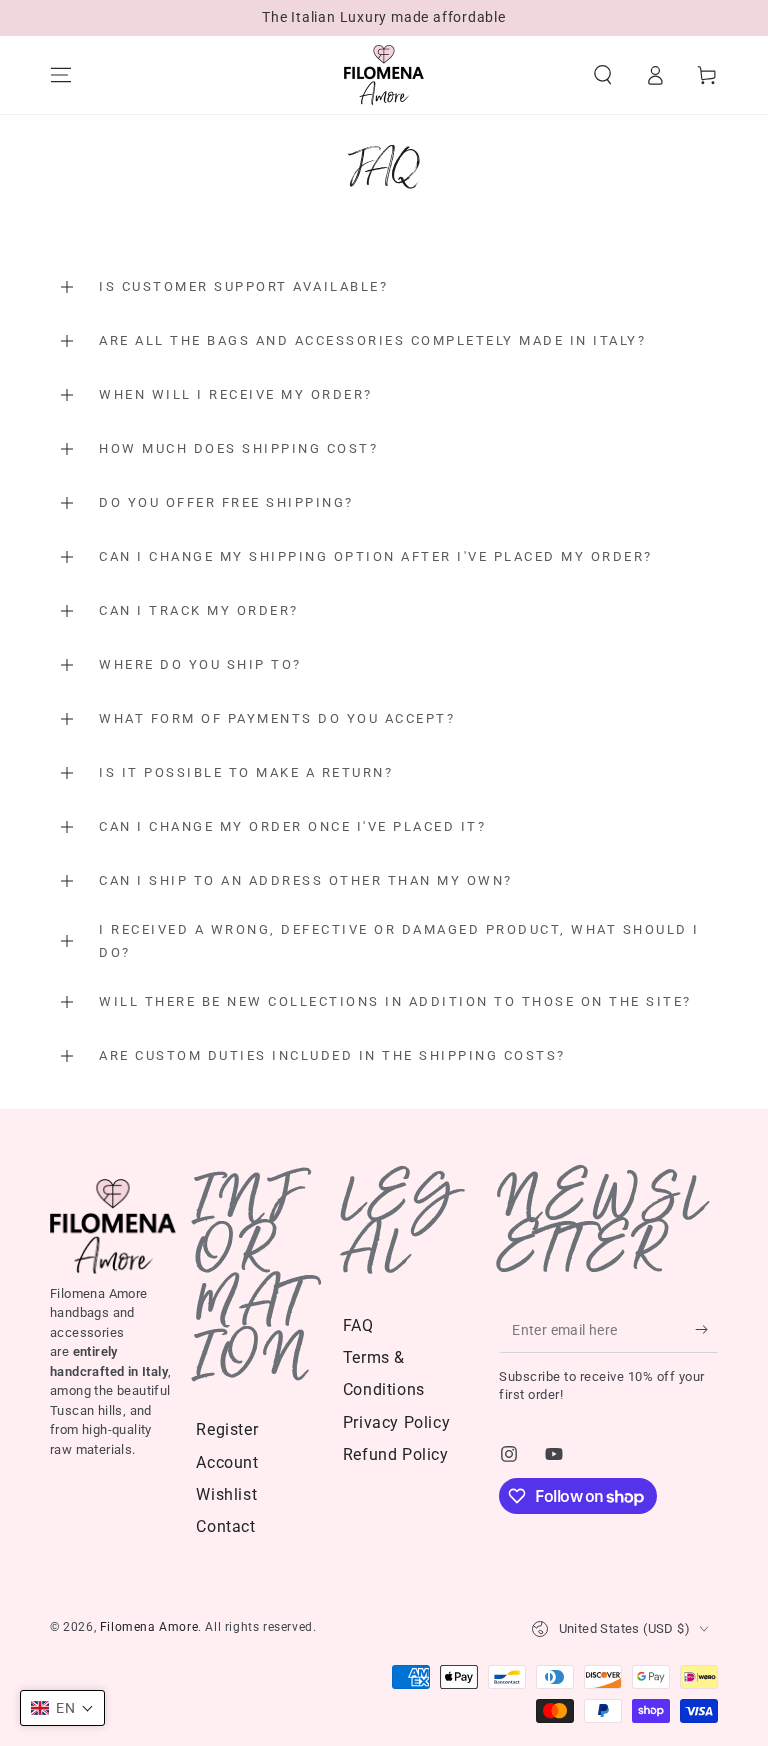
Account (227, 1462)
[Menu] (61, 75)
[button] (603, 75)
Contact (225, 1526)
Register (227, 1429)
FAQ (358, 1325)
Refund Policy (396, 1454)
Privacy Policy (396, 1422)
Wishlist (226, 1494)
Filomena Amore (149, 1627)
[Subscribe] (706, 1330)
